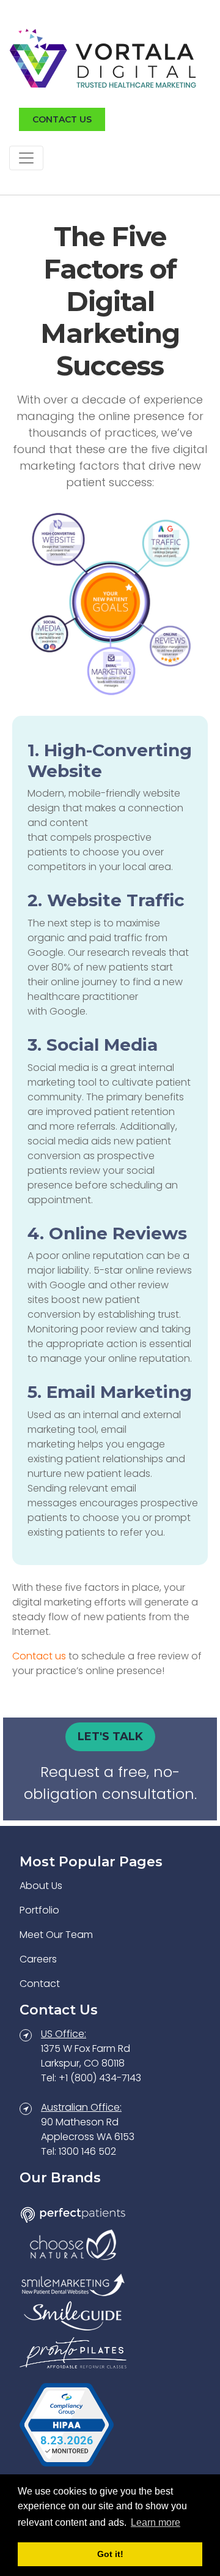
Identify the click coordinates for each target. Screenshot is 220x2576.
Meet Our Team (56, 1935)
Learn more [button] (156, 2522)
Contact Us (62, 119)
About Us (41, 1886)
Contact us (39, 1656)
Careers (38, 1959)
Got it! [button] (110, 2554)
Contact (40, 1984)
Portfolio (39, 1910)
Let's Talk (110, 1737)
